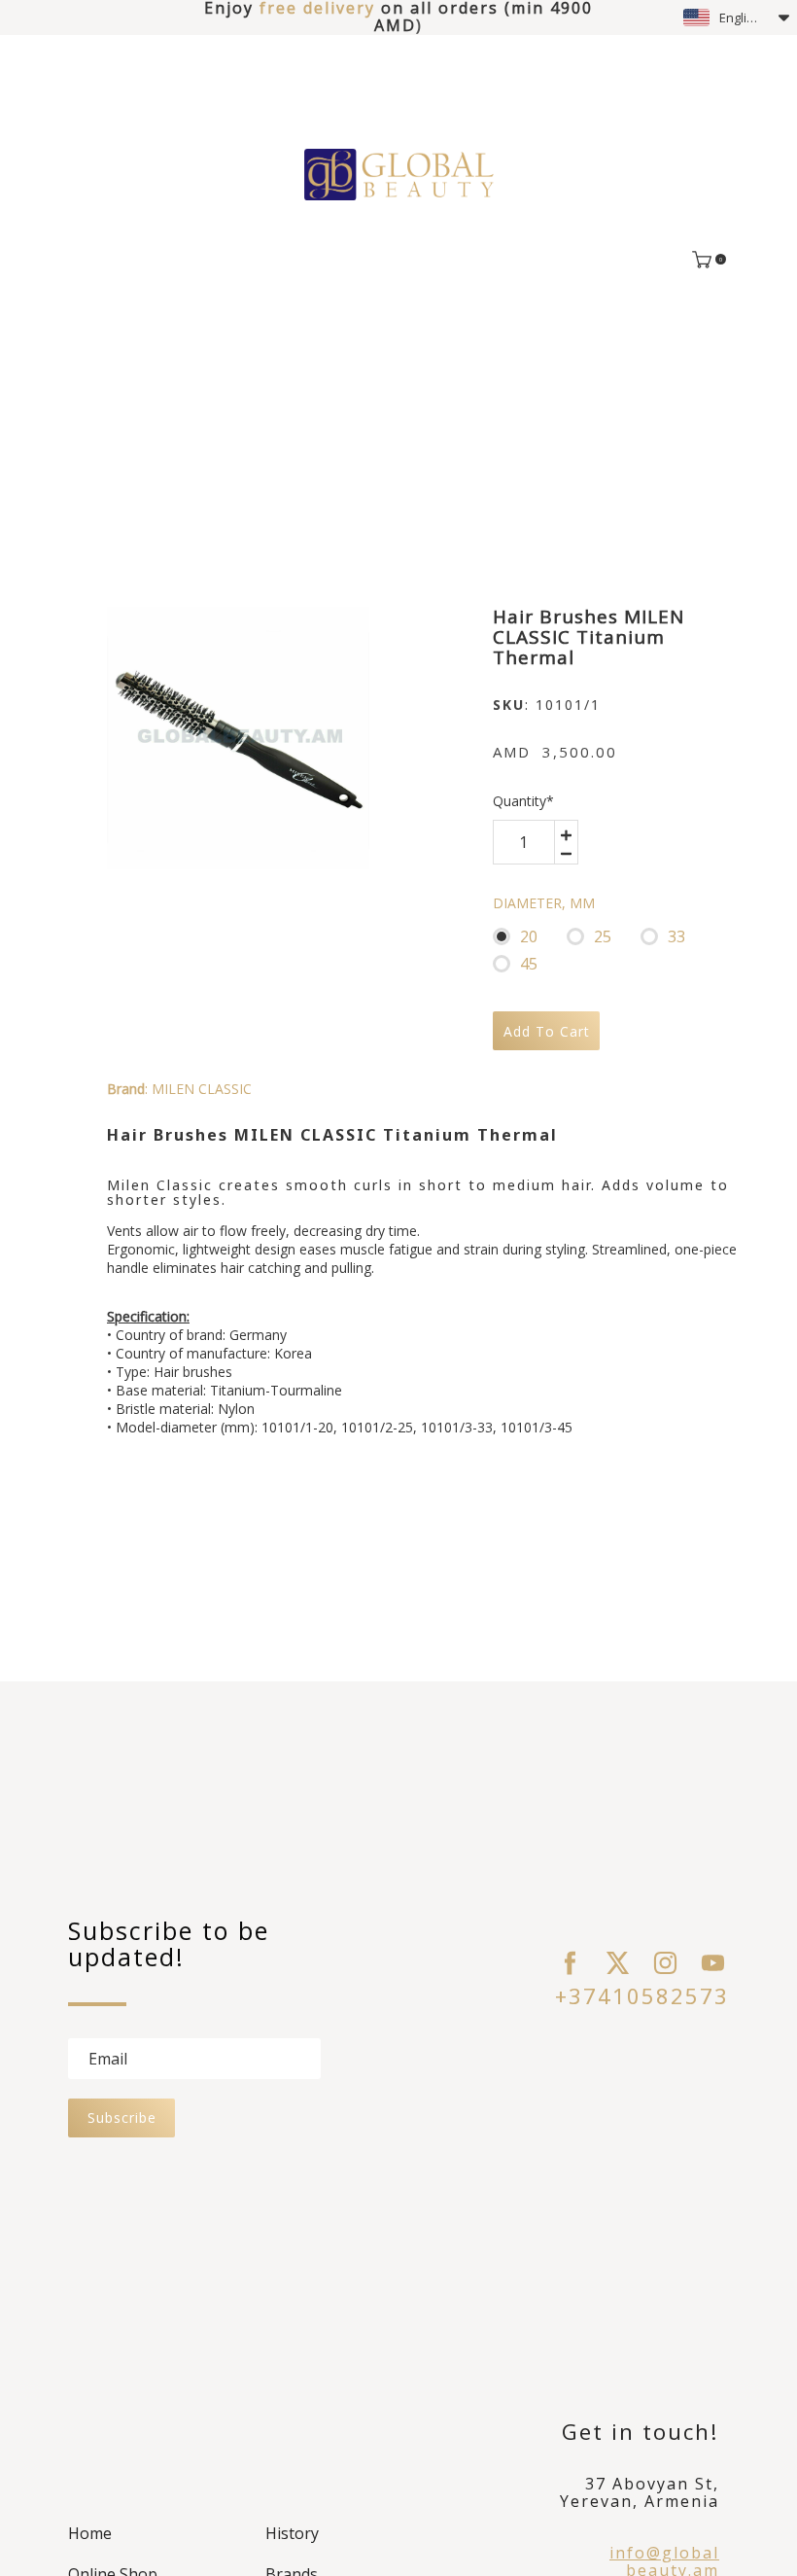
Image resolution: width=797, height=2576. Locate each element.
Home (90, 2533)
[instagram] (665, 1963)
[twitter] (618, 1963)
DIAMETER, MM (544, 903)
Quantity (523, 801)
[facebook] (570, 1963)
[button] (736, 18)
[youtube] (713, 1963)
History (292, 2533)
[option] (238, 738)
